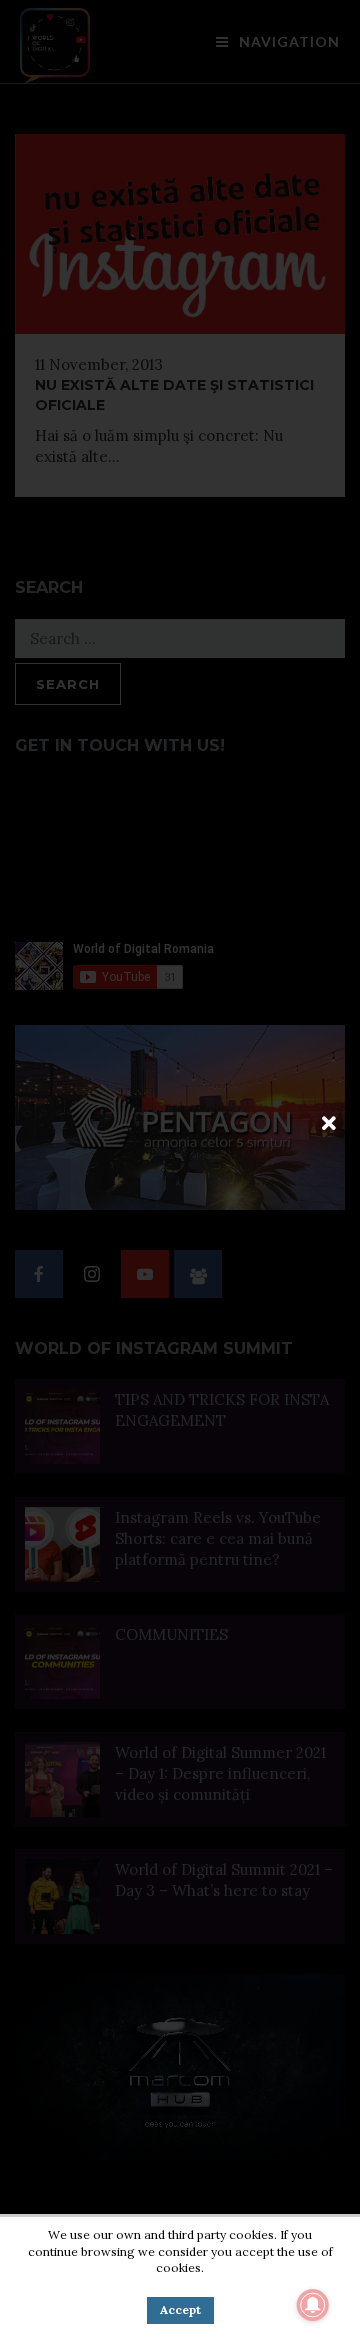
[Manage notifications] (313, 2305)
